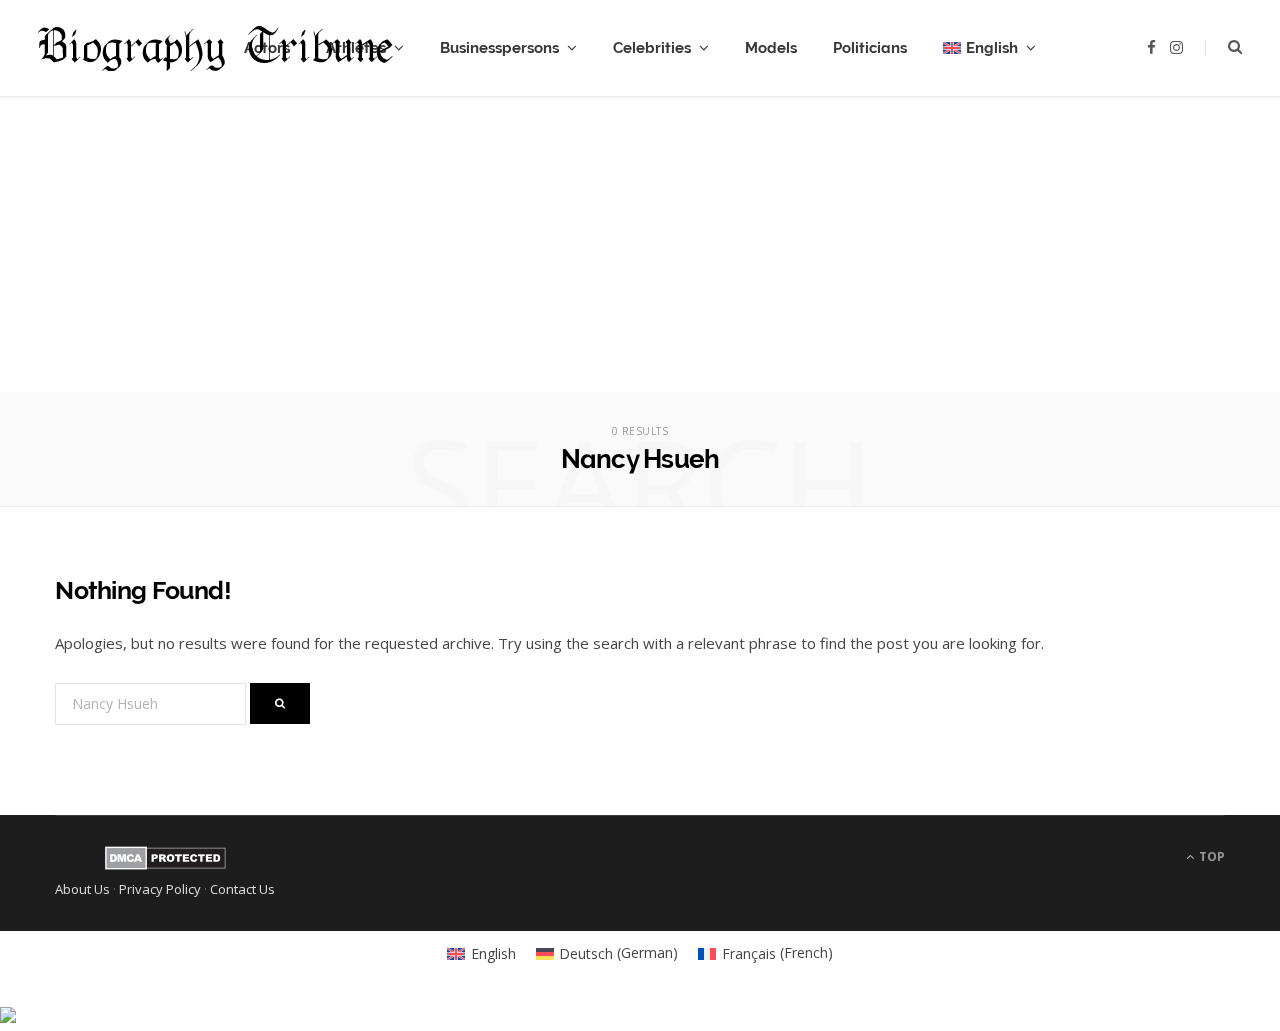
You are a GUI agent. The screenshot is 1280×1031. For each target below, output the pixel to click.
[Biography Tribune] (215, 48)
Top (1210, 856)
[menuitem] (989, 48)
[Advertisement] (640, 252)
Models (771, 48)
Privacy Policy (160, 889)
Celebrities (652, 48)
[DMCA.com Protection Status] (165, 865)
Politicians (870, 48)
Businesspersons (499, 48)
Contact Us (242, 889)
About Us (82, 889)
